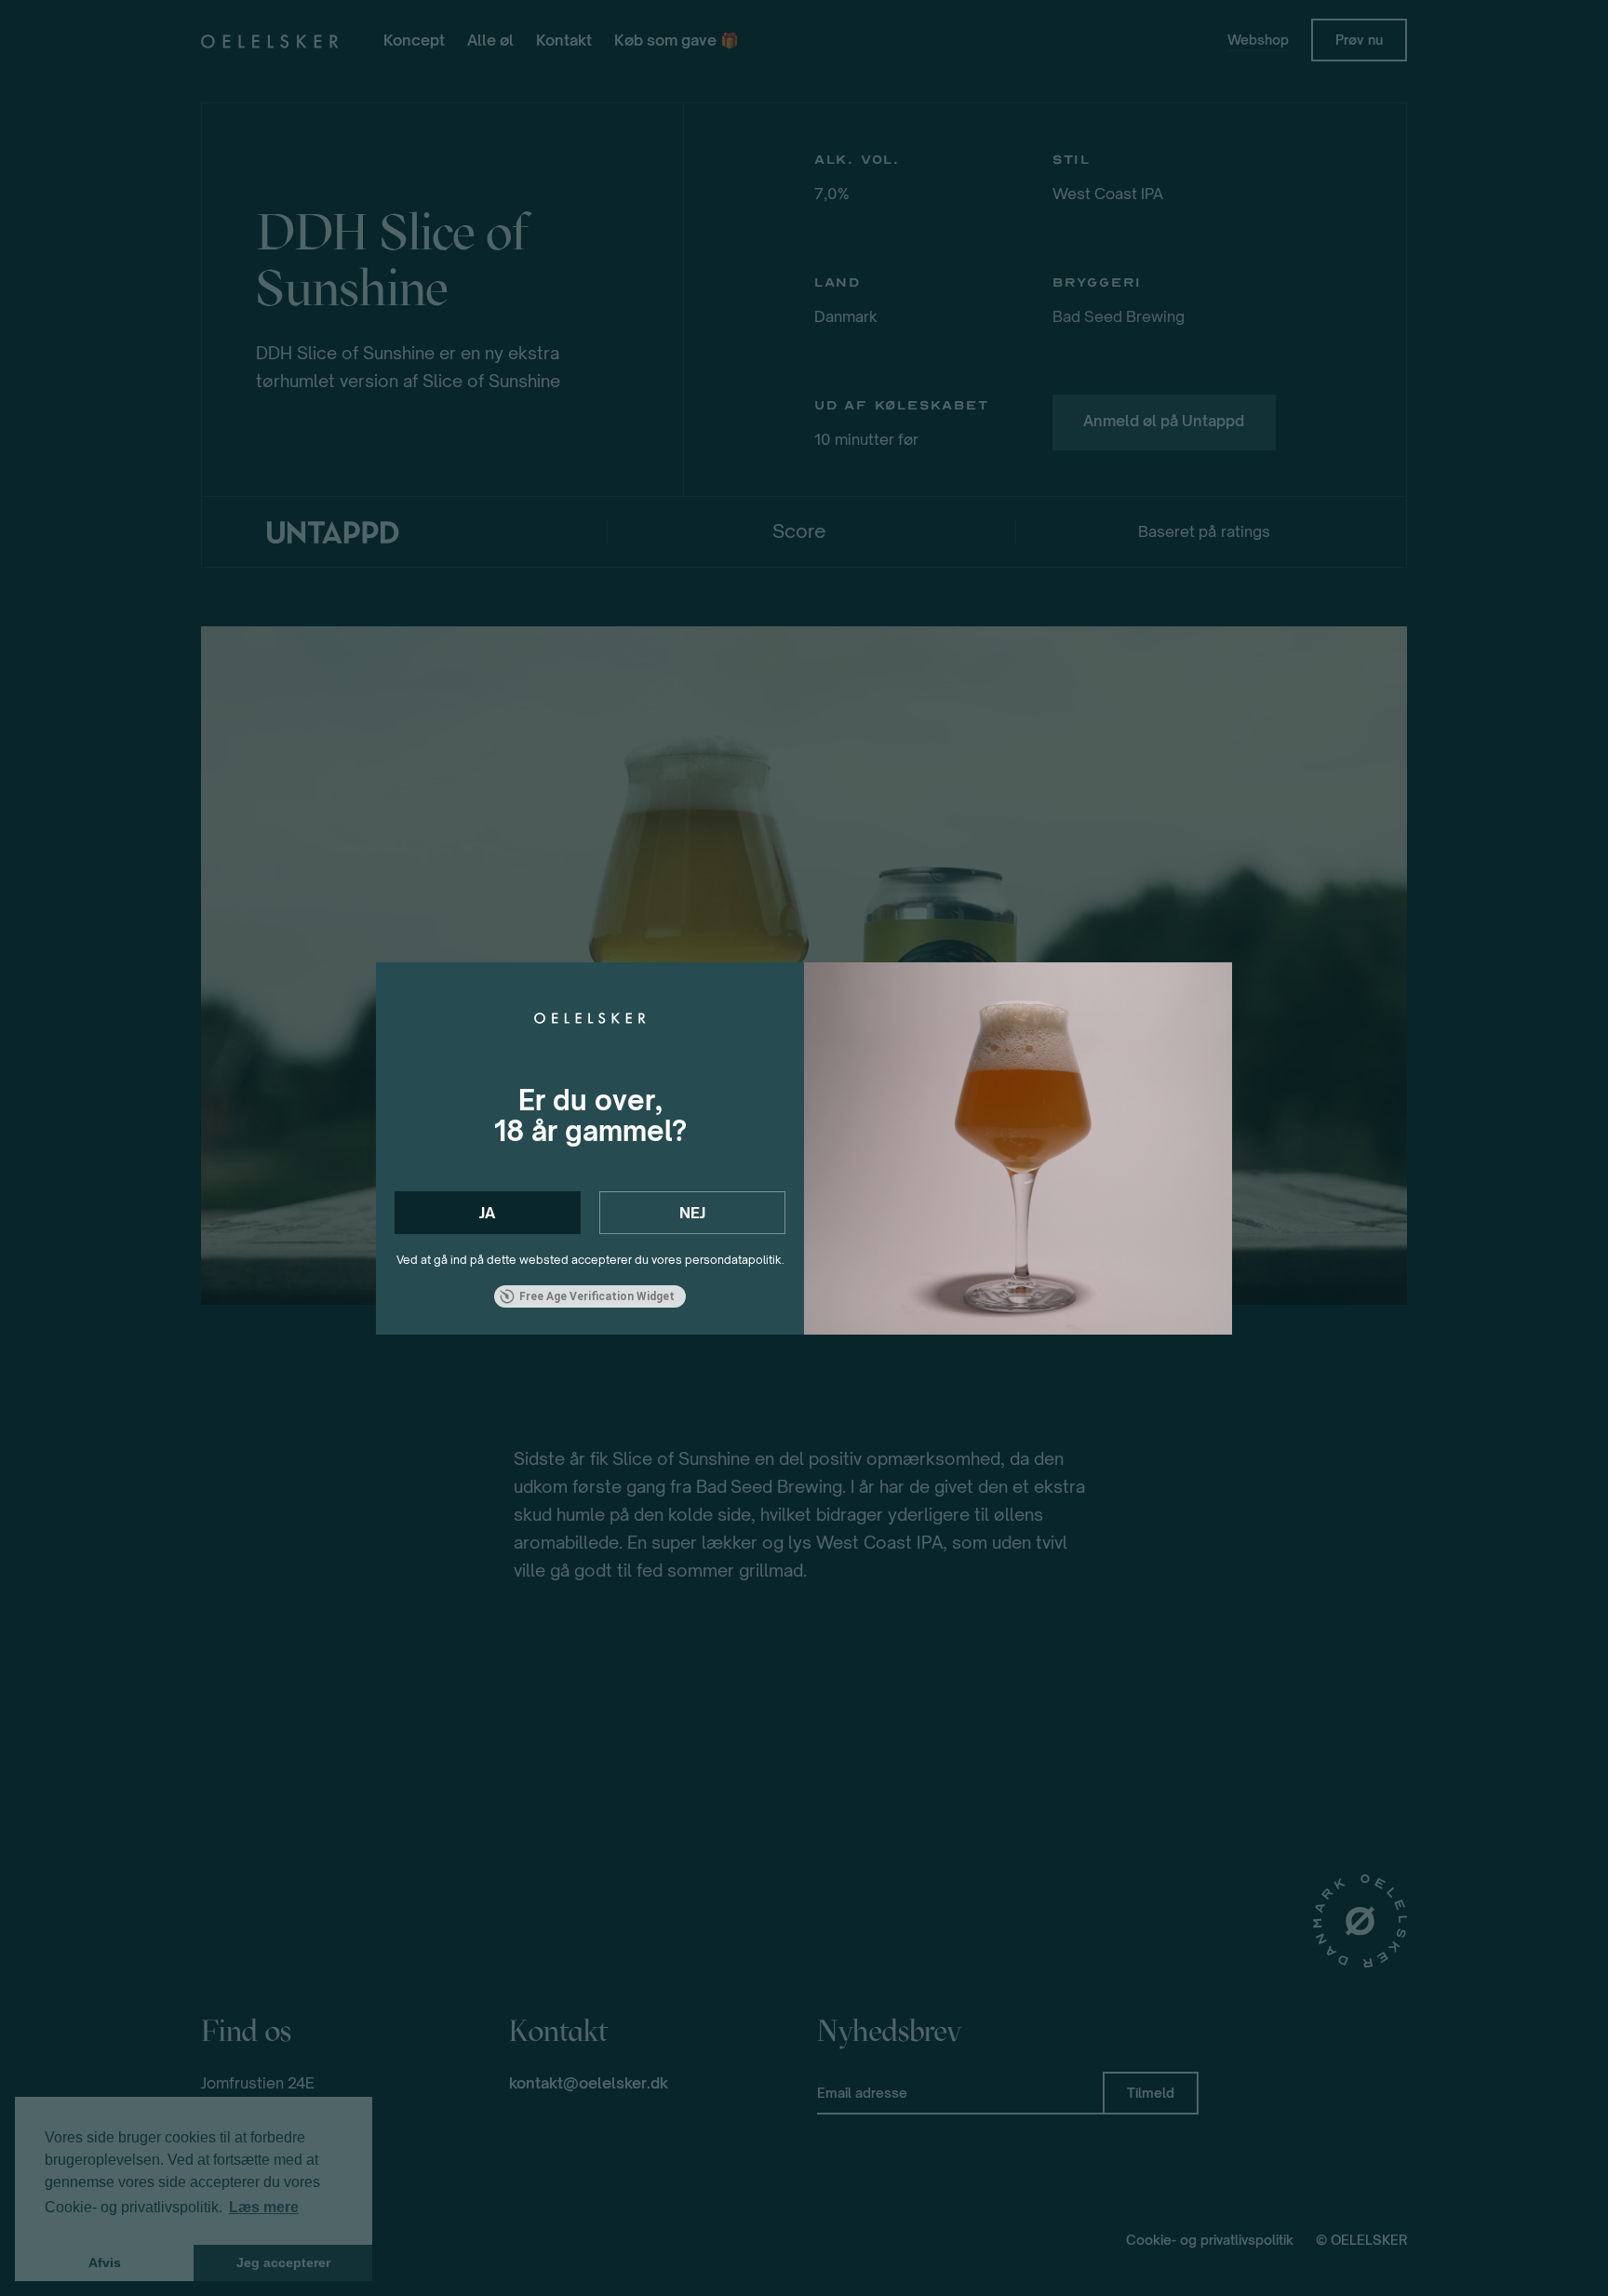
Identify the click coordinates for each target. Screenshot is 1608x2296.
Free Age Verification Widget (597, 1296)
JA (487, 1213)
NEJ (692, 1213)
